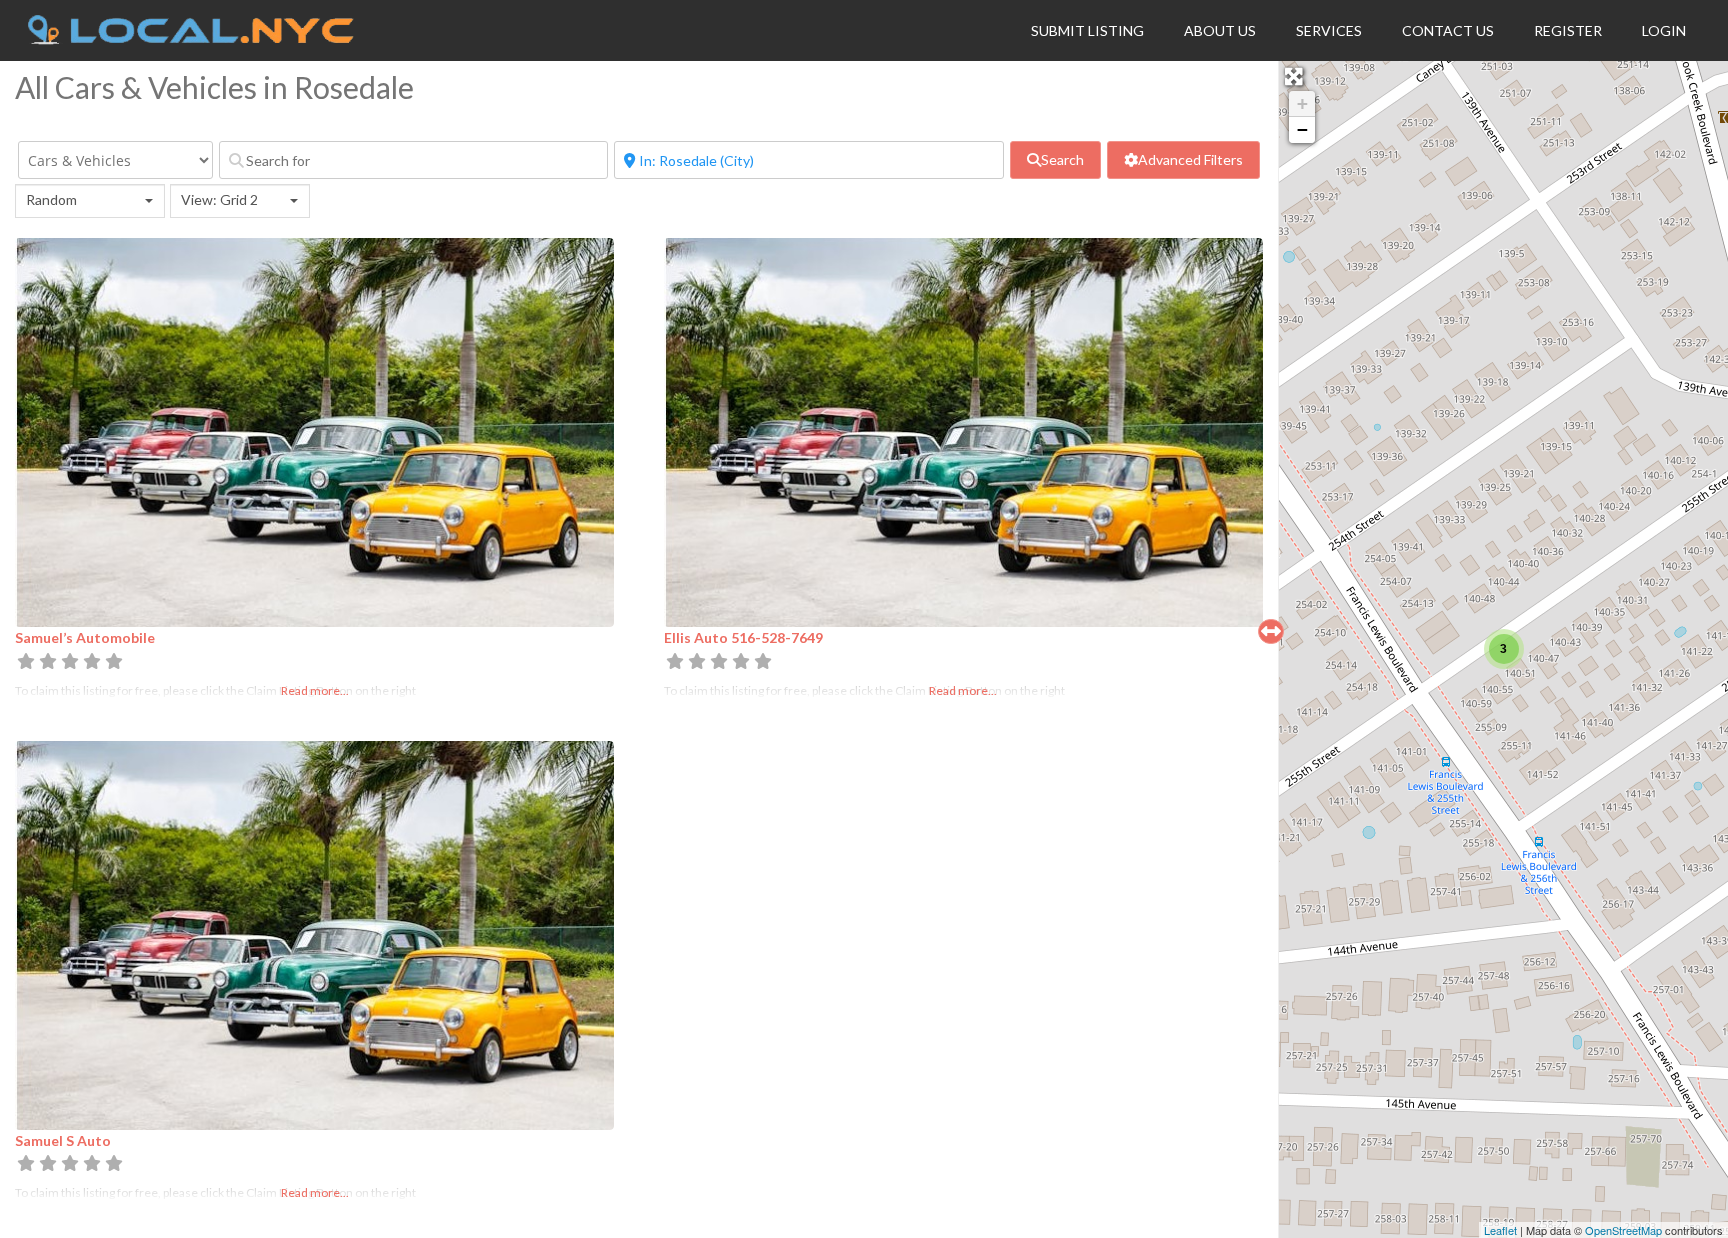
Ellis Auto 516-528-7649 (743, 637)
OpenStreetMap (1623, 1230)
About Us (1220, 30)
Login (1664, 30)
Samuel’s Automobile (85, 637)
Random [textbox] (51, 199)
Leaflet (1500, 1230)
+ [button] (1302, 103)
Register (1568, 30)
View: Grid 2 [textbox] (219, 199)
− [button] (1302, 129)
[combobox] (90, 201)
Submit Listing (1087, 30)
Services (1329, 30)
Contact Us (1448, 30)
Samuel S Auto (63, 1140)
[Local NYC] (191, 39)
